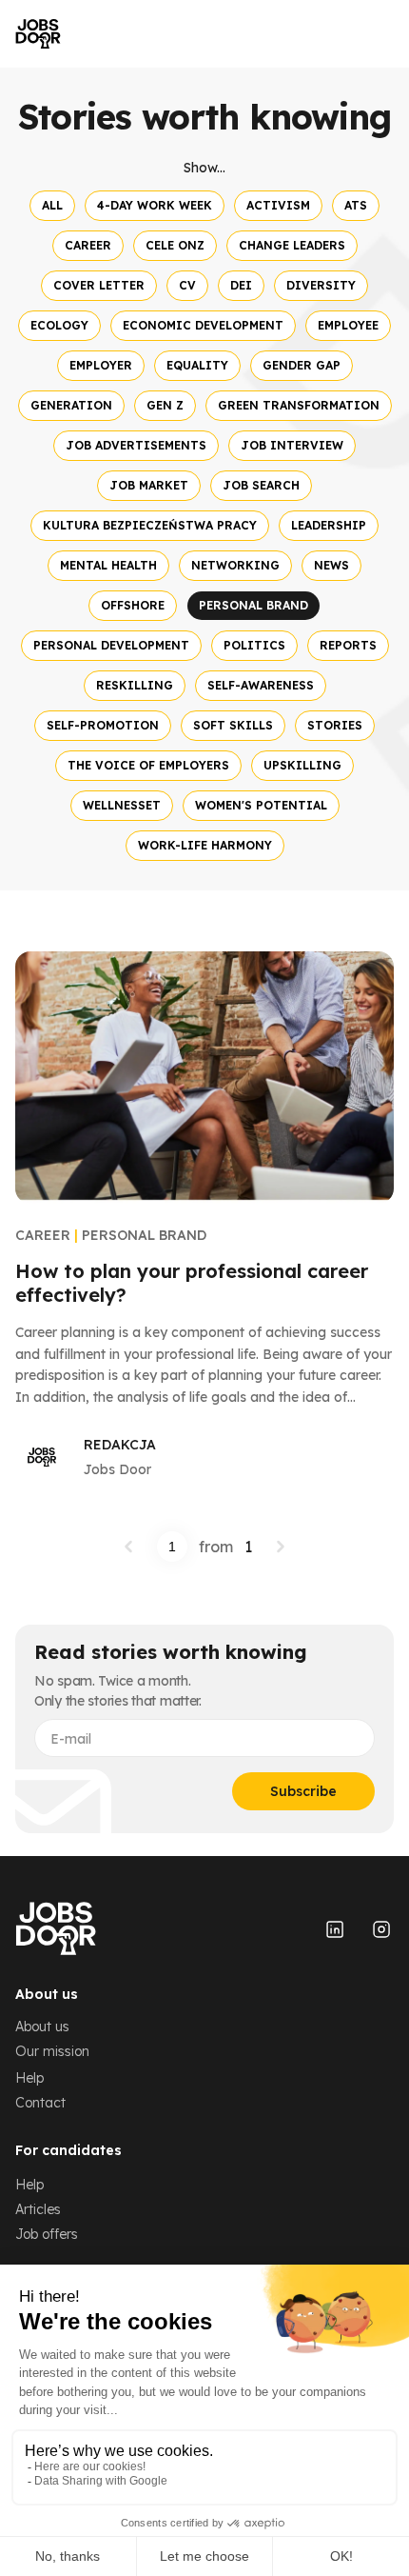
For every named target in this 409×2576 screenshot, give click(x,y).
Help (29, 2078)
